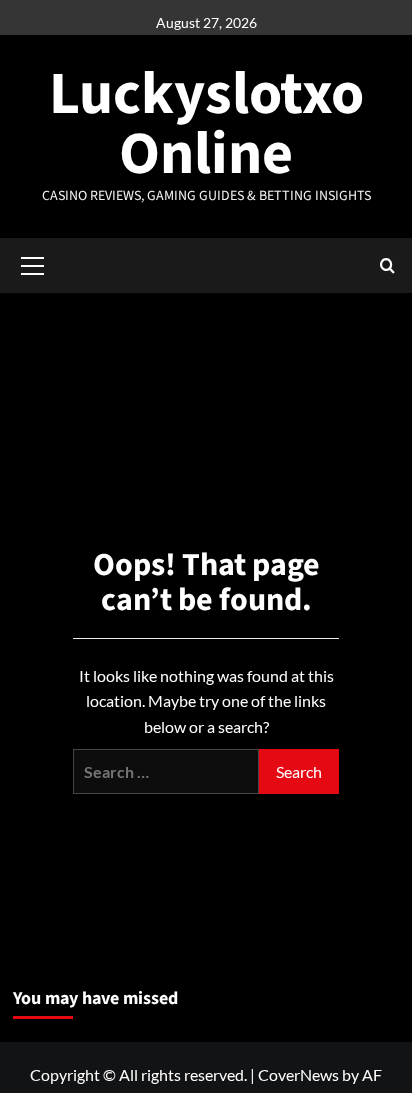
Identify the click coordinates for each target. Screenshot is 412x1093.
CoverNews (298, 1074)
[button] (33, 263)
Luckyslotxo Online (206, 124)
